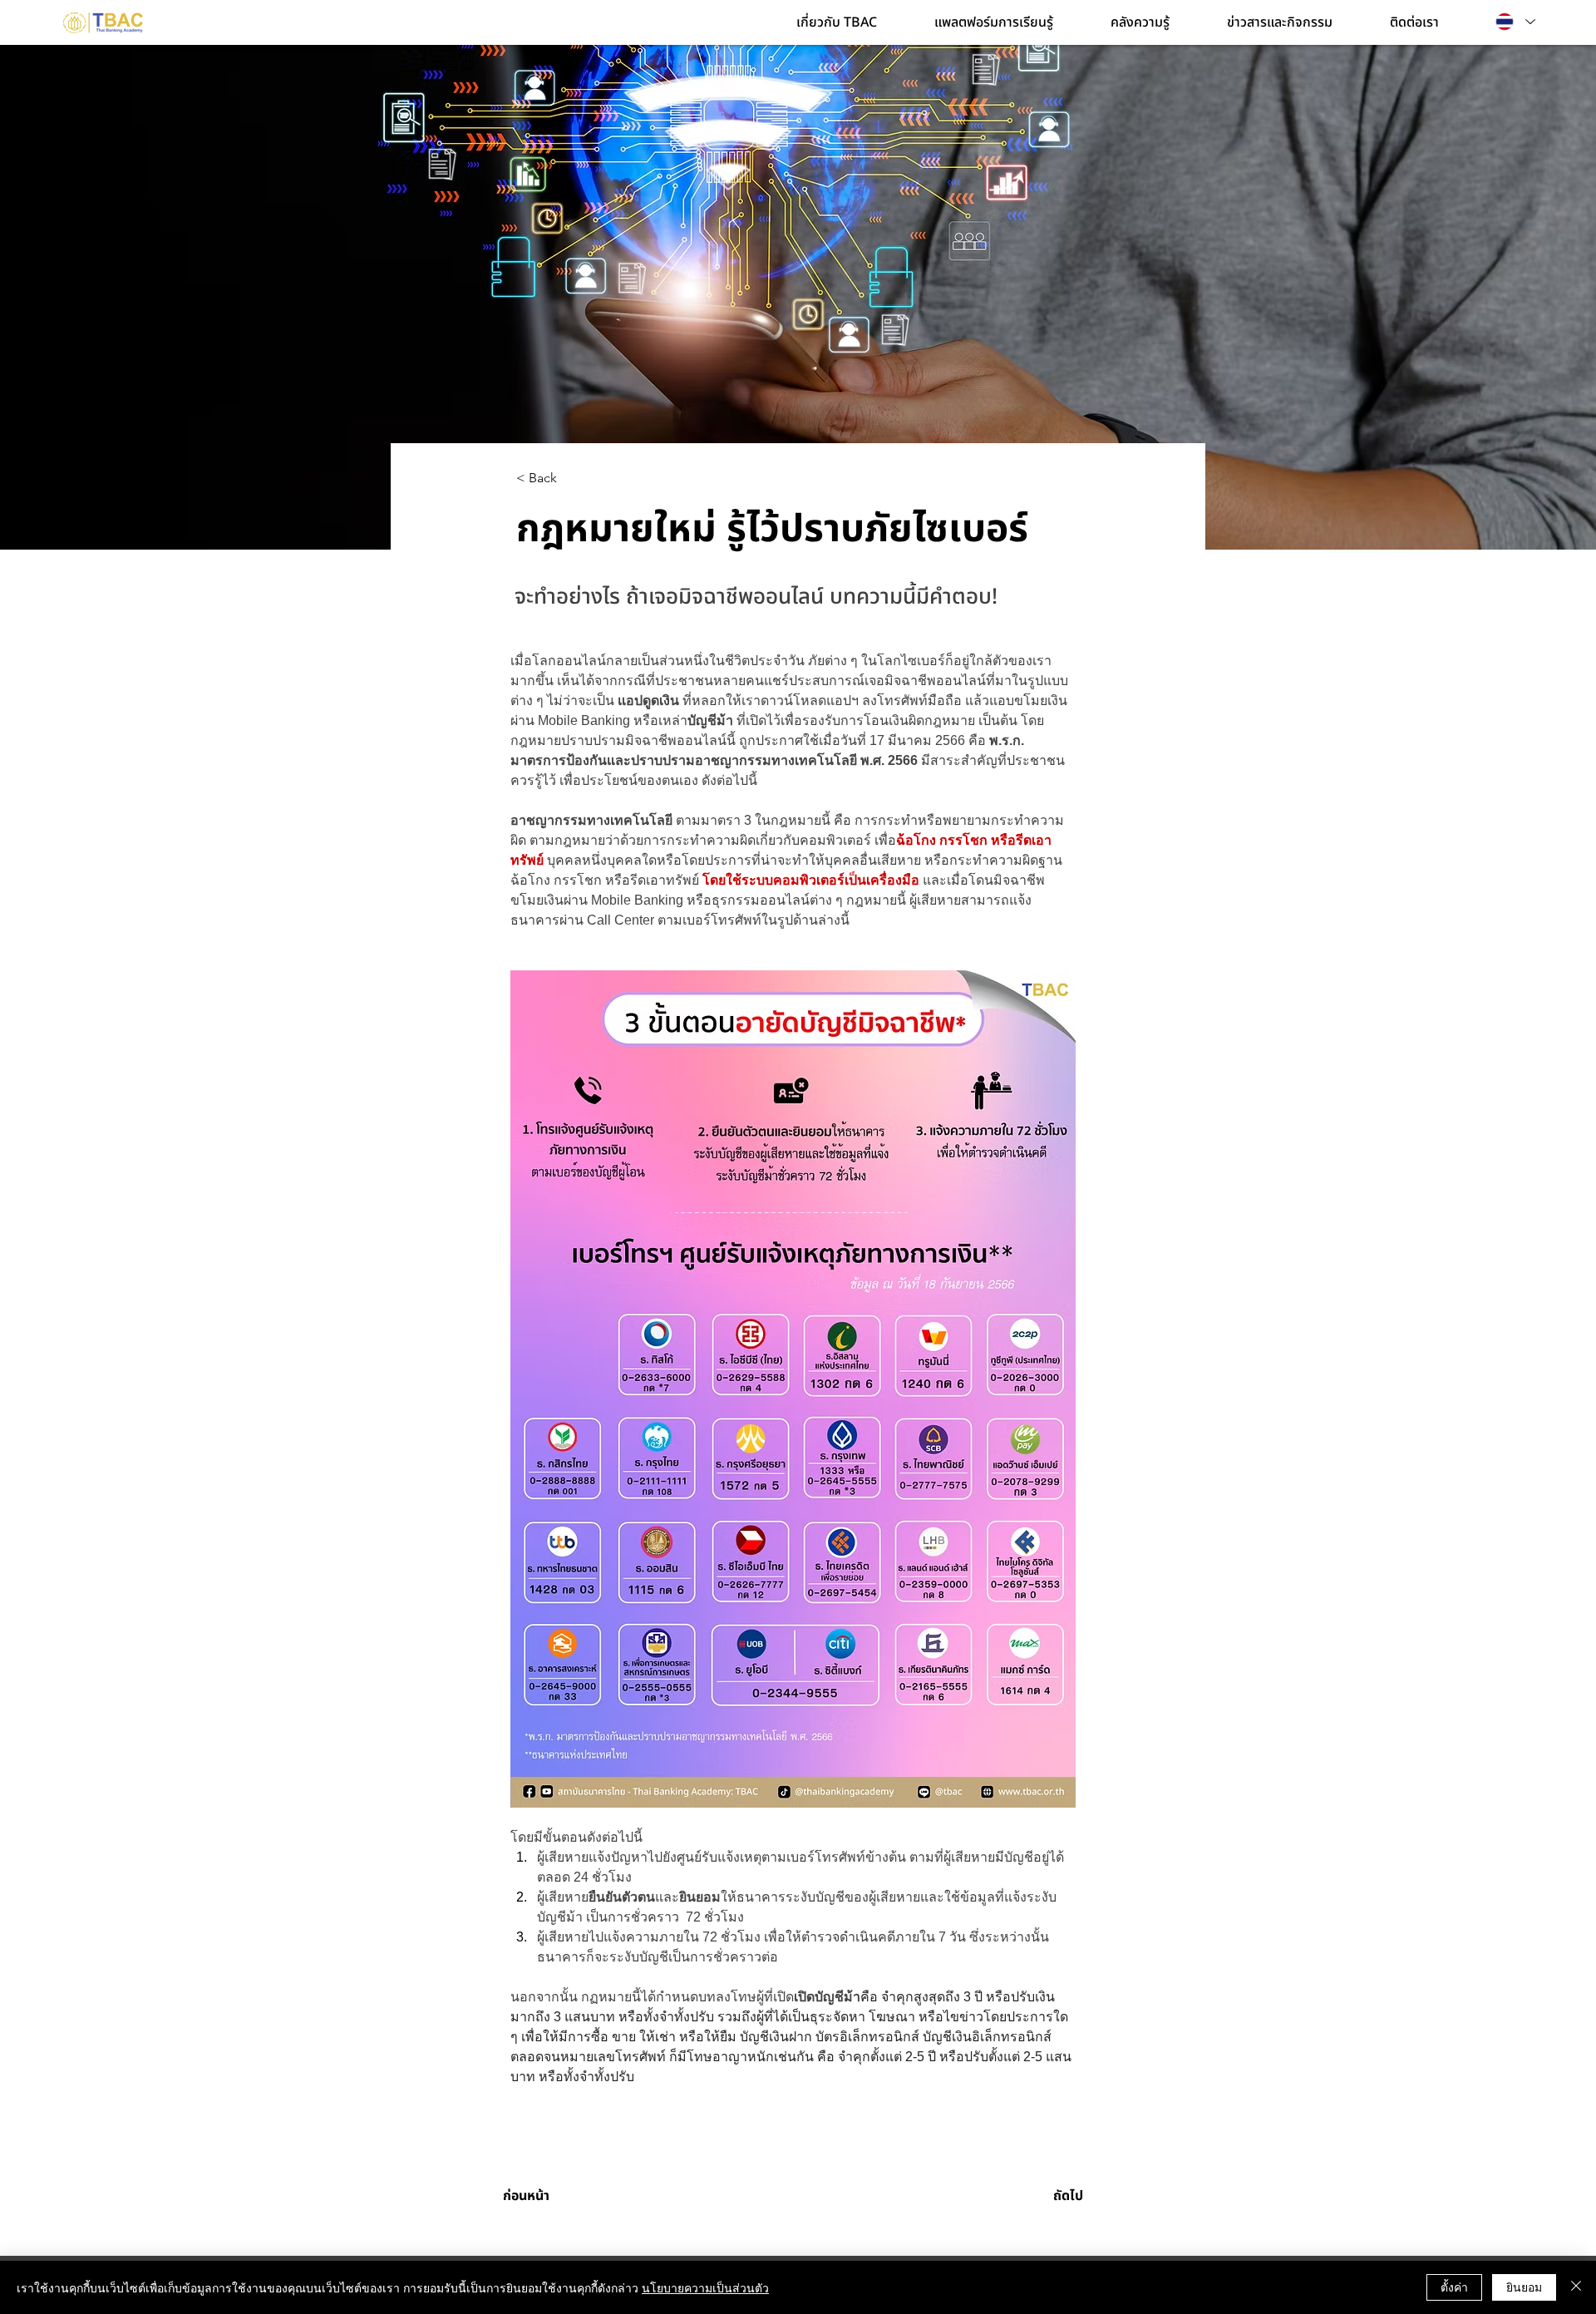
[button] (853, 22)
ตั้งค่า (1454, 2287)
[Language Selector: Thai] (1515, 22)
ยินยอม (1524, 2287)
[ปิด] (1576, 2287)
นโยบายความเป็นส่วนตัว (705, 2287)
